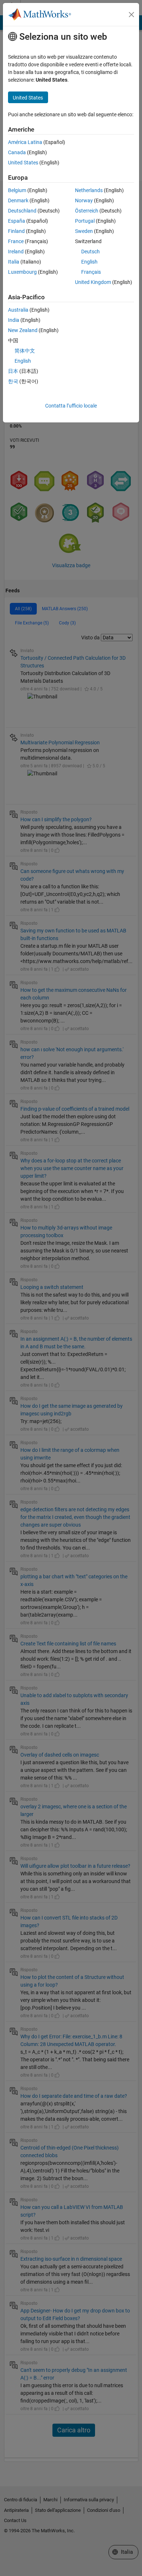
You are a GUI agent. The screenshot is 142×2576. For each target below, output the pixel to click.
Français (91, 272)
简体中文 (25, 351)
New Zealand (23, 330)
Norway (84, 200)
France (16, 241)
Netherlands (89, 190)
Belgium (17, 190)
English (89, 262)
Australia (18, 310)
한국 (13, 381)
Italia (14, 262)
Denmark (18, 200)
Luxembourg (22, 272)
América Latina (25, 142)
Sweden (84, 231)
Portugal (85, 221)
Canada (17, 152)
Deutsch (90, 252)
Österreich (87, 211)
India (14, 320)
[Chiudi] (131, 15)
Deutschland (22, 211)
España (17, 221)
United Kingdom (93, 282)
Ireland (16, 252)
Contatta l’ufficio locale (71, 406)
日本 (13, 371)
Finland (16, 231)
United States (23, 163)
